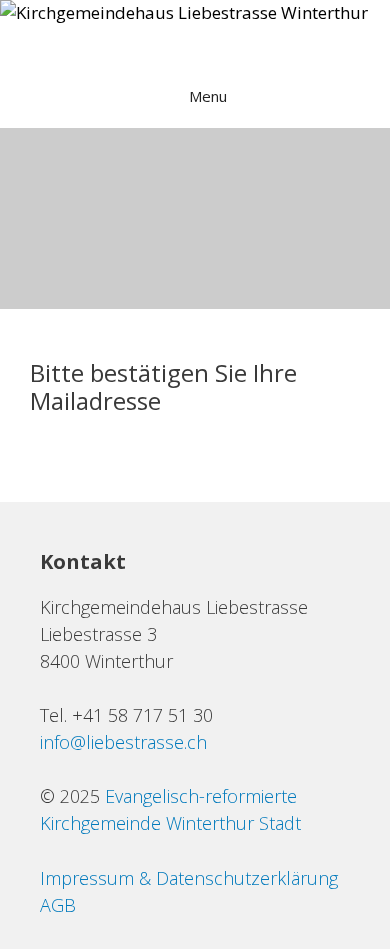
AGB (58, 905)
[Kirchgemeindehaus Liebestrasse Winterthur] (184, 13)
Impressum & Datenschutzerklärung (189, 878)
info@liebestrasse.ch (123, 742)
